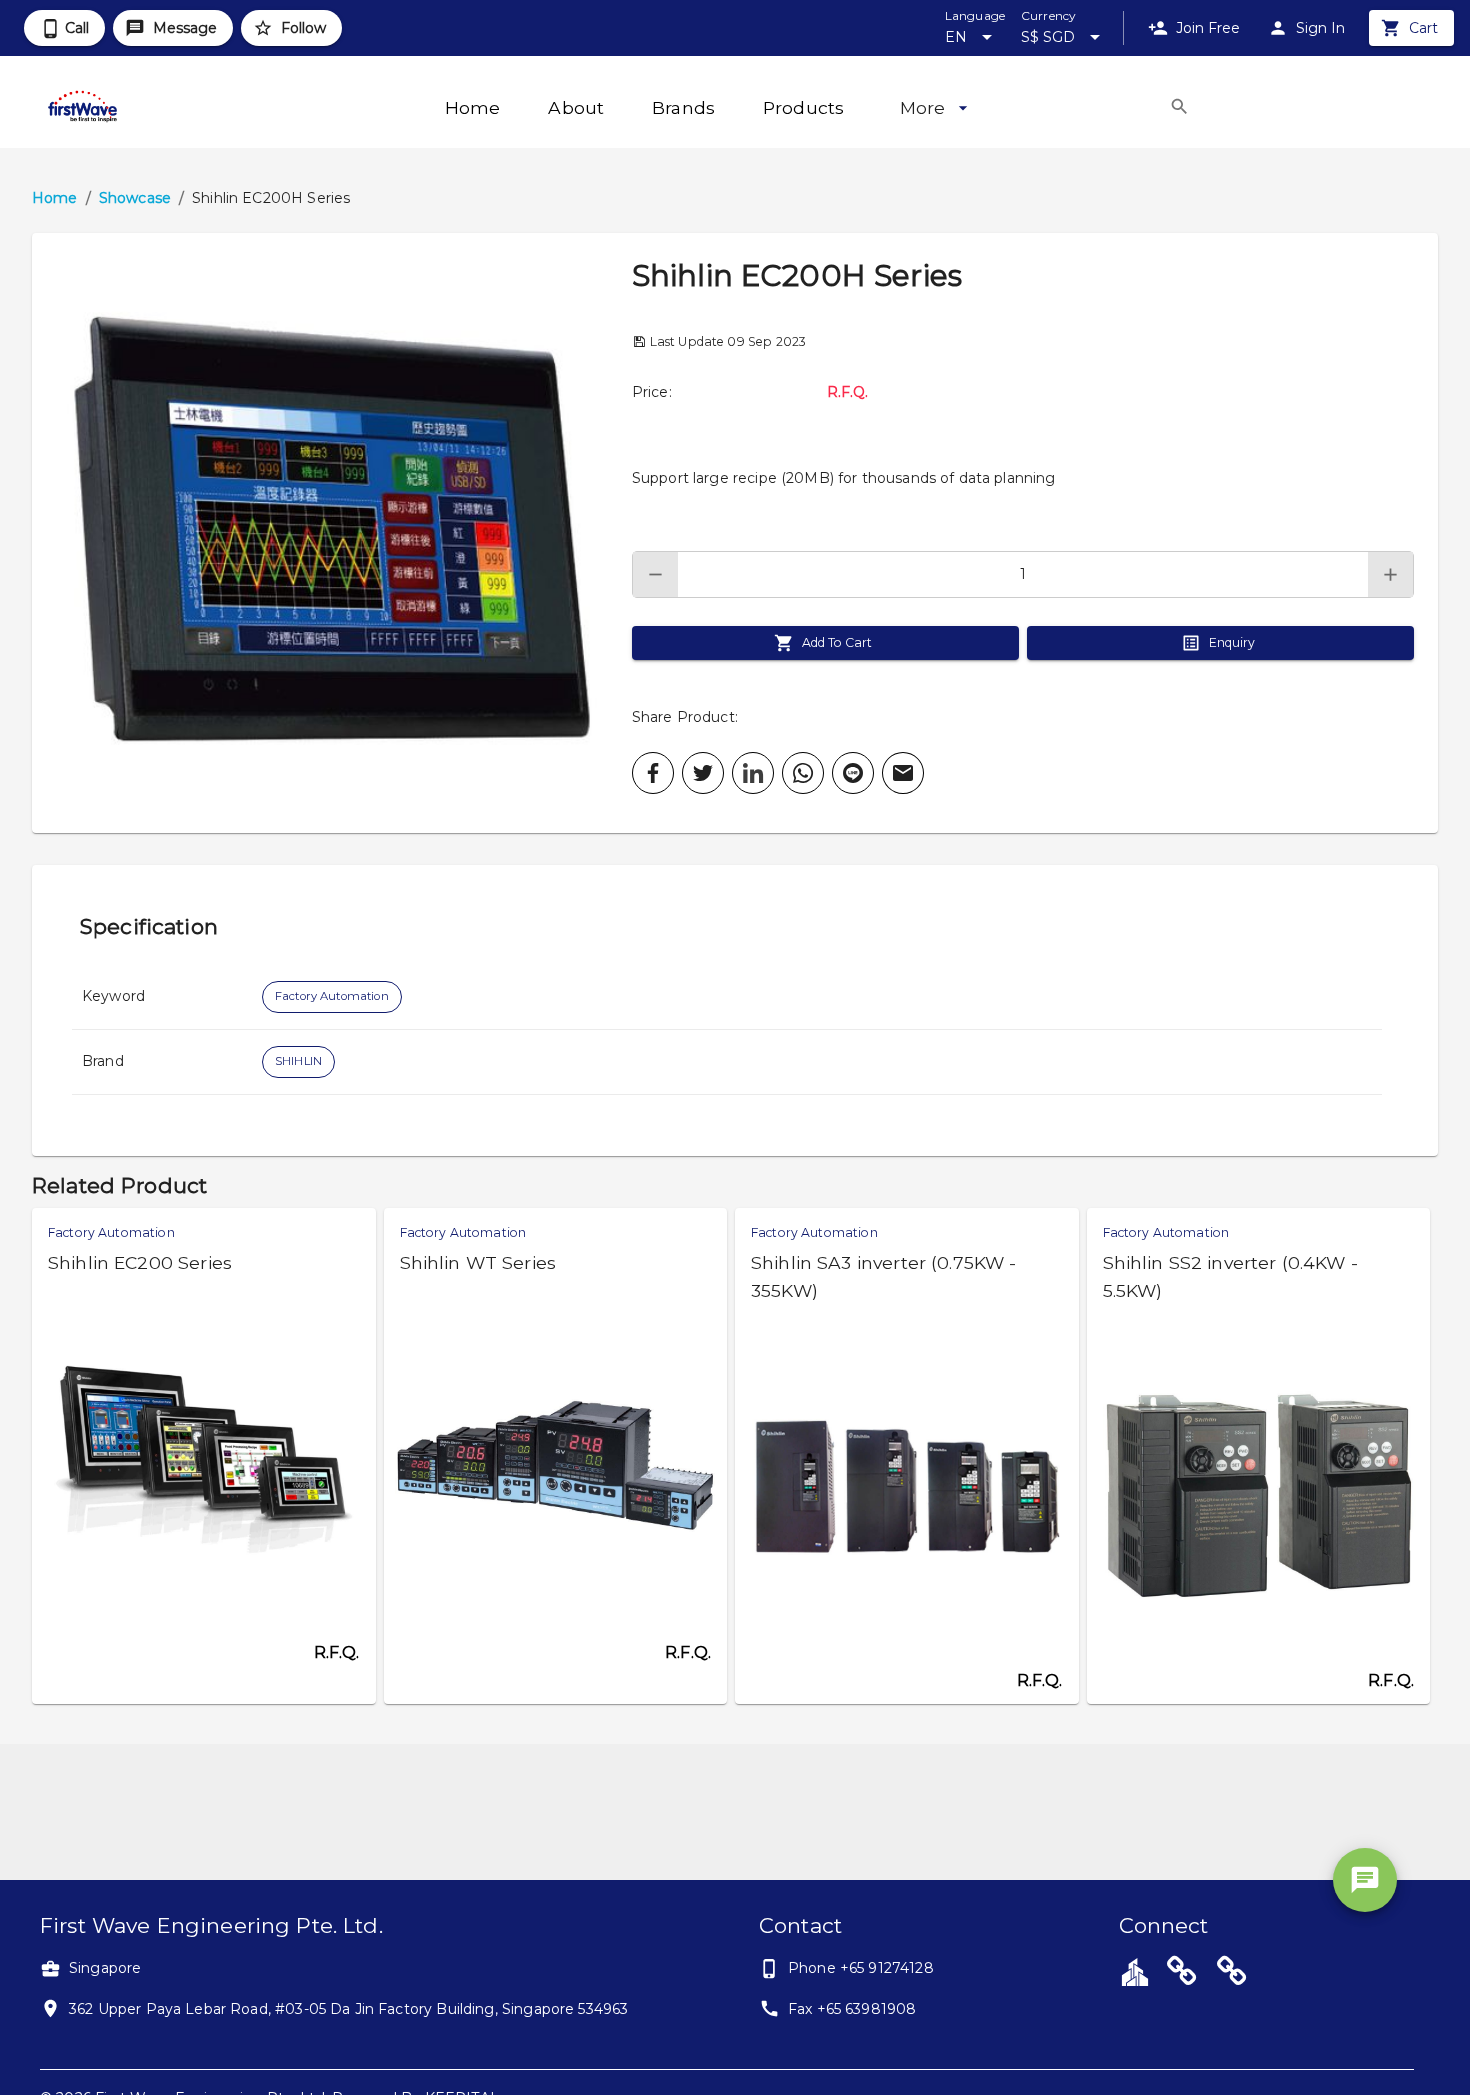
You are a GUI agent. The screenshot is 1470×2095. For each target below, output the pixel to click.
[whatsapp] (803, 773)
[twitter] (703, 773)
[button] (332, 533)
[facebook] (653, 773)
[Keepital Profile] (1135, 1971)
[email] (903, 773)
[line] (853, 773)
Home (55, 198)
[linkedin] (753, 773)
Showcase (135, 198)
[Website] (1182, 1974)
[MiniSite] (1232, 1974)
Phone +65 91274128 (861, 1968)
